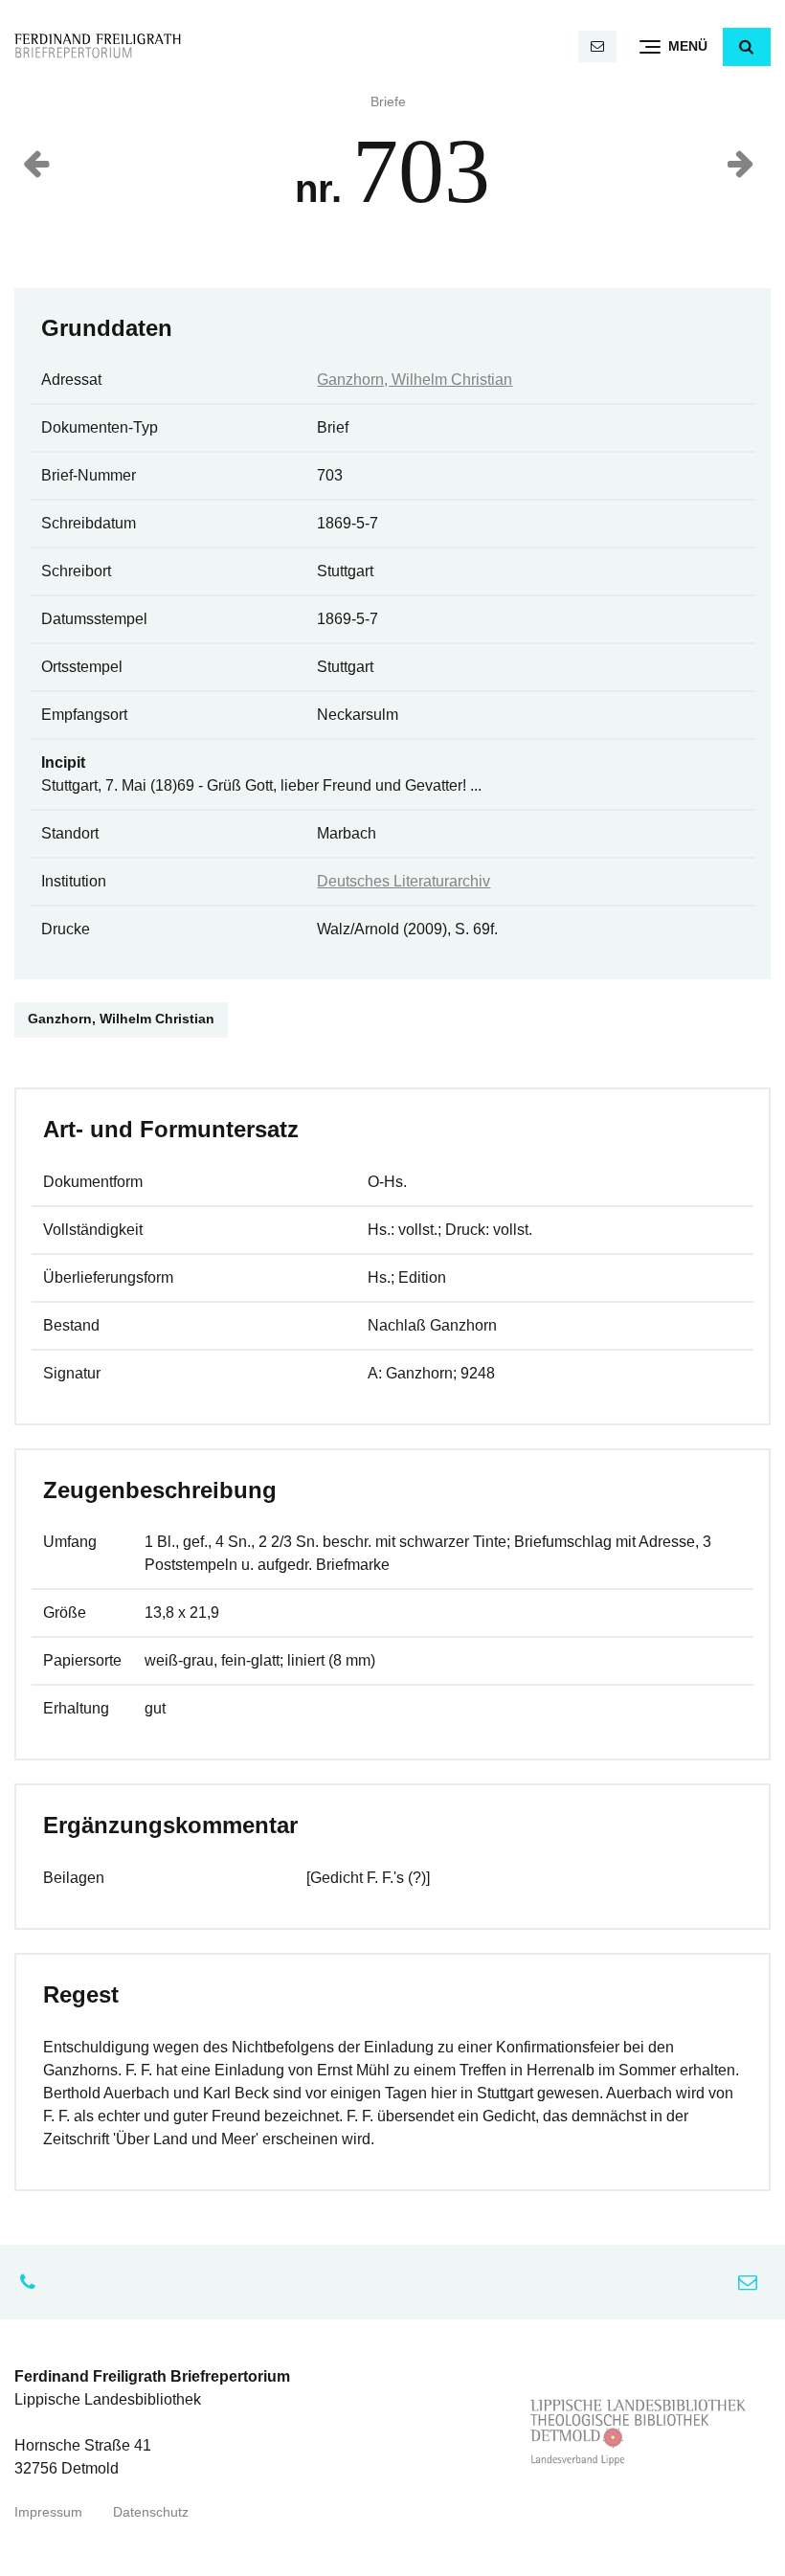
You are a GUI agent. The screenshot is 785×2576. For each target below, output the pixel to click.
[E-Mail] (597, 46)
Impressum (48, 2512)
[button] (747, 47)
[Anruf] (33, 2282)
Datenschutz (151, 2512)
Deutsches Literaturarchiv (404, 881)
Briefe (388, 102)
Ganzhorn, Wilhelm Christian (415, 380)
